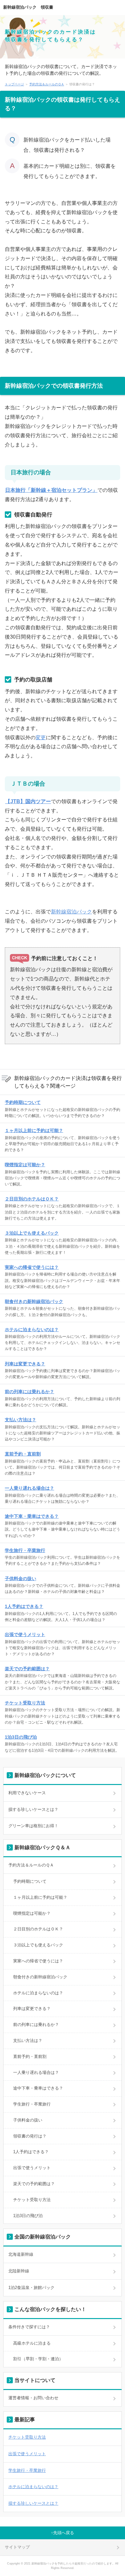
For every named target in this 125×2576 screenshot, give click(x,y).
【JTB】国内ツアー (28, 801)
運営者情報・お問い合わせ (33, 2398)
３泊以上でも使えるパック (32, 1233)
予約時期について (23, 1102)
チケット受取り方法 (25, 1703)
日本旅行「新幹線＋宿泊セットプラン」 (51, 490)
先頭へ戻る (64, 2533)
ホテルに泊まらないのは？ (32, 1330)
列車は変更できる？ (25, 1364)
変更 (41, 737)
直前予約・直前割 (23, 1454)
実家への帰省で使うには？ (32, 1267)
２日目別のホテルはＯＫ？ (32, 1199)
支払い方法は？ (21, 1420)
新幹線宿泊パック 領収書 (28, 7)
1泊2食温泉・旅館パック (31, 2288)
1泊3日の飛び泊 (21, 1737)
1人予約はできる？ (24, 1606)
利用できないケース (27, 1793)
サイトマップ (17, 2547)
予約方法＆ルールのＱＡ (47, 84)
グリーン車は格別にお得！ (33, 1826)
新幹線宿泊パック (71, 912)
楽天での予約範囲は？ (27, 1669)
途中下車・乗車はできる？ (32, 1516)
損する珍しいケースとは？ (33, 1809)
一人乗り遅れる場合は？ (29, 1488)
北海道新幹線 (21, 2254)
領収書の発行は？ (30, 2136)
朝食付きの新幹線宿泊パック (34, 1301)
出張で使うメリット (25, 1634)
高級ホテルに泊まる (32, 2343)
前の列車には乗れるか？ (29, 1392)
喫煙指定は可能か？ (25, 1165)
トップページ (14, 84)
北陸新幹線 (19, 2271)
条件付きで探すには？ (29, 2327)
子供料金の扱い (21, 1579)
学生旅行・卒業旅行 (25, 1550)
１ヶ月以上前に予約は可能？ (34, 1130)
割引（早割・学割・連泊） (38, 2359)
